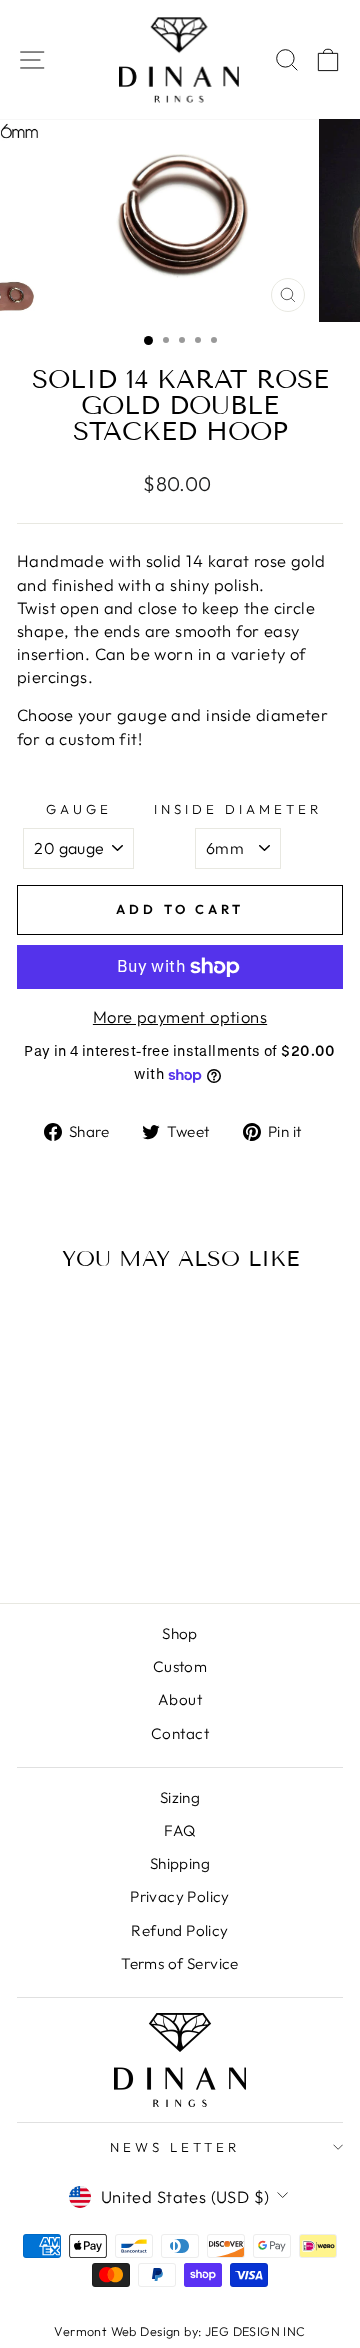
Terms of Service (180, 1963)
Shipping (180, 1863)
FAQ (179, 1830)
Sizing (180, 1797)
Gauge (79, 809)
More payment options (180, 1016)
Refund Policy (179, 1930)
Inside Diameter (238, 809)
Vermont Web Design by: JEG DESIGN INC (179, 2331)
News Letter (175, 2147)
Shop (180, 1633)
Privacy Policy (180, 1896)
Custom (180, 1666)
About (180, 1699)
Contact (180, 1733)
